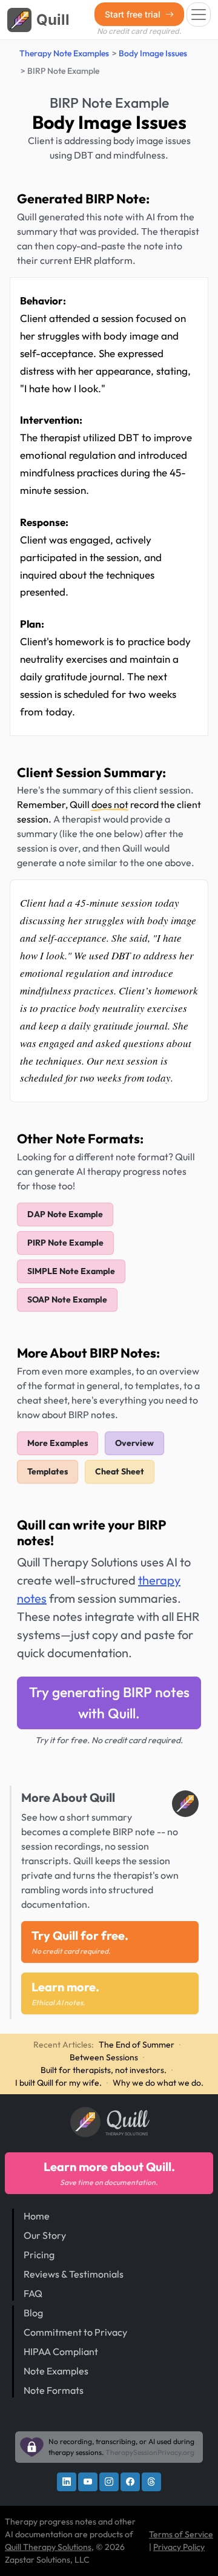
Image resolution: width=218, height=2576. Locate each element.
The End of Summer (137, 2045)
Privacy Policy (179, 2547)
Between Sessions (104, 2057)
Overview (134, 1443)
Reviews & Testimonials (74, 2274)
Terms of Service (181, 2534)
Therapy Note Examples (64, 53)
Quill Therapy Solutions (48, 2547)
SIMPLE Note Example (71, 1271)
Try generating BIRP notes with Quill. (109, 1702)
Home (37, 2216)
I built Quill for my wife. (58, 2083)
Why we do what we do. (158, 2083)
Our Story (45, 2235)
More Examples (58, 1443)
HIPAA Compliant (61, 2351)
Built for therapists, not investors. (104, 2070)
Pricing (39, 2255)
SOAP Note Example (67, 1299)
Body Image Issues (153, 53)
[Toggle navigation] (199, 15)
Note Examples (56, 2371)
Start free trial (134, 14)
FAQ (33, 2293)
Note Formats (54, 2390)
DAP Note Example (65, 1214)
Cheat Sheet (120, 1471)
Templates (48, 1471)
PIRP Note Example (65, 1243)
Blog (33, 2313)
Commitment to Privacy (75, 2332)
